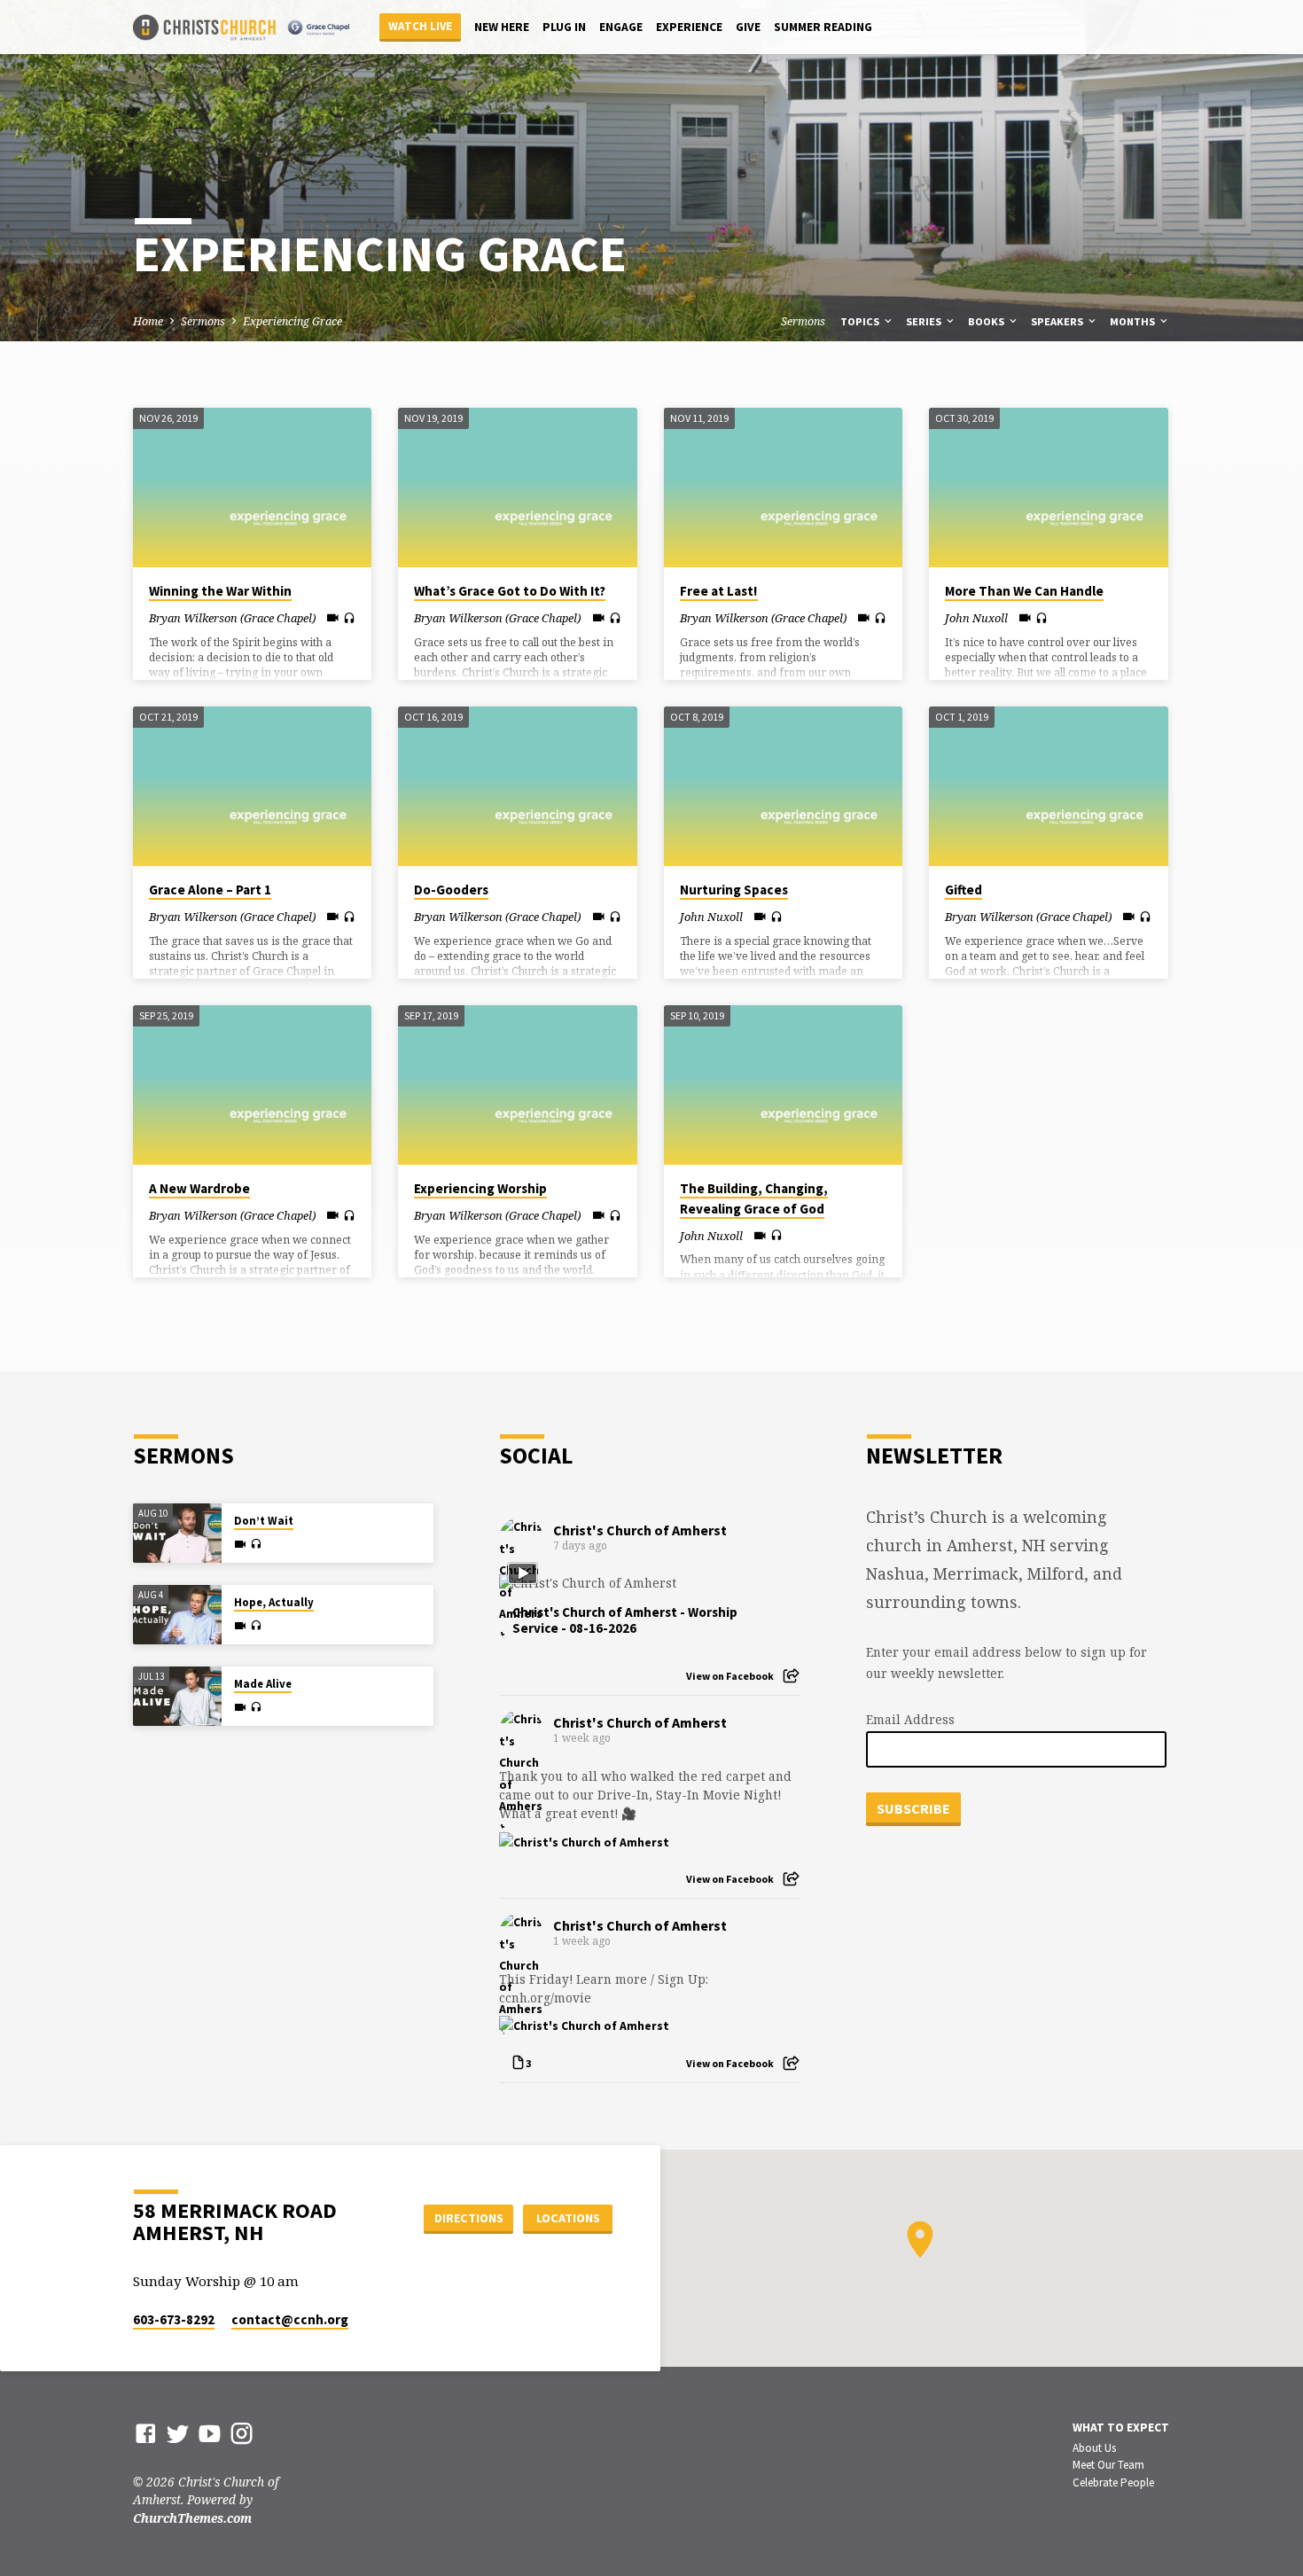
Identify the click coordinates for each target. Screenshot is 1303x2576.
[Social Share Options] (791, 1676)
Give (748, 27)
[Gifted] (1048, 786)
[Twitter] (178, 2433)
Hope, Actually (274, 1602)
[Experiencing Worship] (517, 1085)
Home (148, 321)
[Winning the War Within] (252, 488)
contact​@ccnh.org (290, 2319)
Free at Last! (719, 591)
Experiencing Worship (480, 1188)
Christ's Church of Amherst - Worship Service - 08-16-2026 (625, 1620)
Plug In (564, 27)
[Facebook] (146, 2433)
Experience (689, 27)
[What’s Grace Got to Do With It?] (517, 488)
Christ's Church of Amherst (640, 1530)
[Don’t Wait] (177, 1533)
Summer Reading (823, 27)
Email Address (910, 1719)
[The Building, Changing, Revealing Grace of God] (783, 1085)
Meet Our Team (1108, 2465)
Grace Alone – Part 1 (210, 890)
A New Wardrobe (199, 1188)
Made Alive (263, 1684)
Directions (469, 2218)
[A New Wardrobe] (252, 1085)
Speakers (1058, 321)
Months (1134, 321)
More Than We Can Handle (1024, 591)
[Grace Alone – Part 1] (252, 786)
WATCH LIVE (420, 26)
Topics (861, 321)
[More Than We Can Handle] (1048, 488)
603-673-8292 (174, 2319)
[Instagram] (242, 2433)
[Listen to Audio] (349, 618)
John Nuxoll (976, 618)
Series (925, 321)
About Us (1094, 2448)
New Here (502, 27)
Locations (568, 2218)
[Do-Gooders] (517, 786)
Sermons (203, 321)
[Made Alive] (177, 1696)
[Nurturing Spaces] (783, 786)
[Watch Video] (333, 617)
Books (987, 321)
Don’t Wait (264, 1521)
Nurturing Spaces (734, 890)
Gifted (964, 890)
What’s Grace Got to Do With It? (510, 591)
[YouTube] (210, 2433)
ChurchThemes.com (192, 2518)
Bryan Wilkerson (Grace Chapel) (232, 618)
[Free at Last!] (783, 488)
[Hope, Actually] (177, 1615)
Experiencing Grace (293, 321)
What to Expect (1121, 2428)
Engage (621, 27)
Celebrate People (1113, 2482)
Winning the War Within (220, 591)
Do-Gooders (451, 890)
